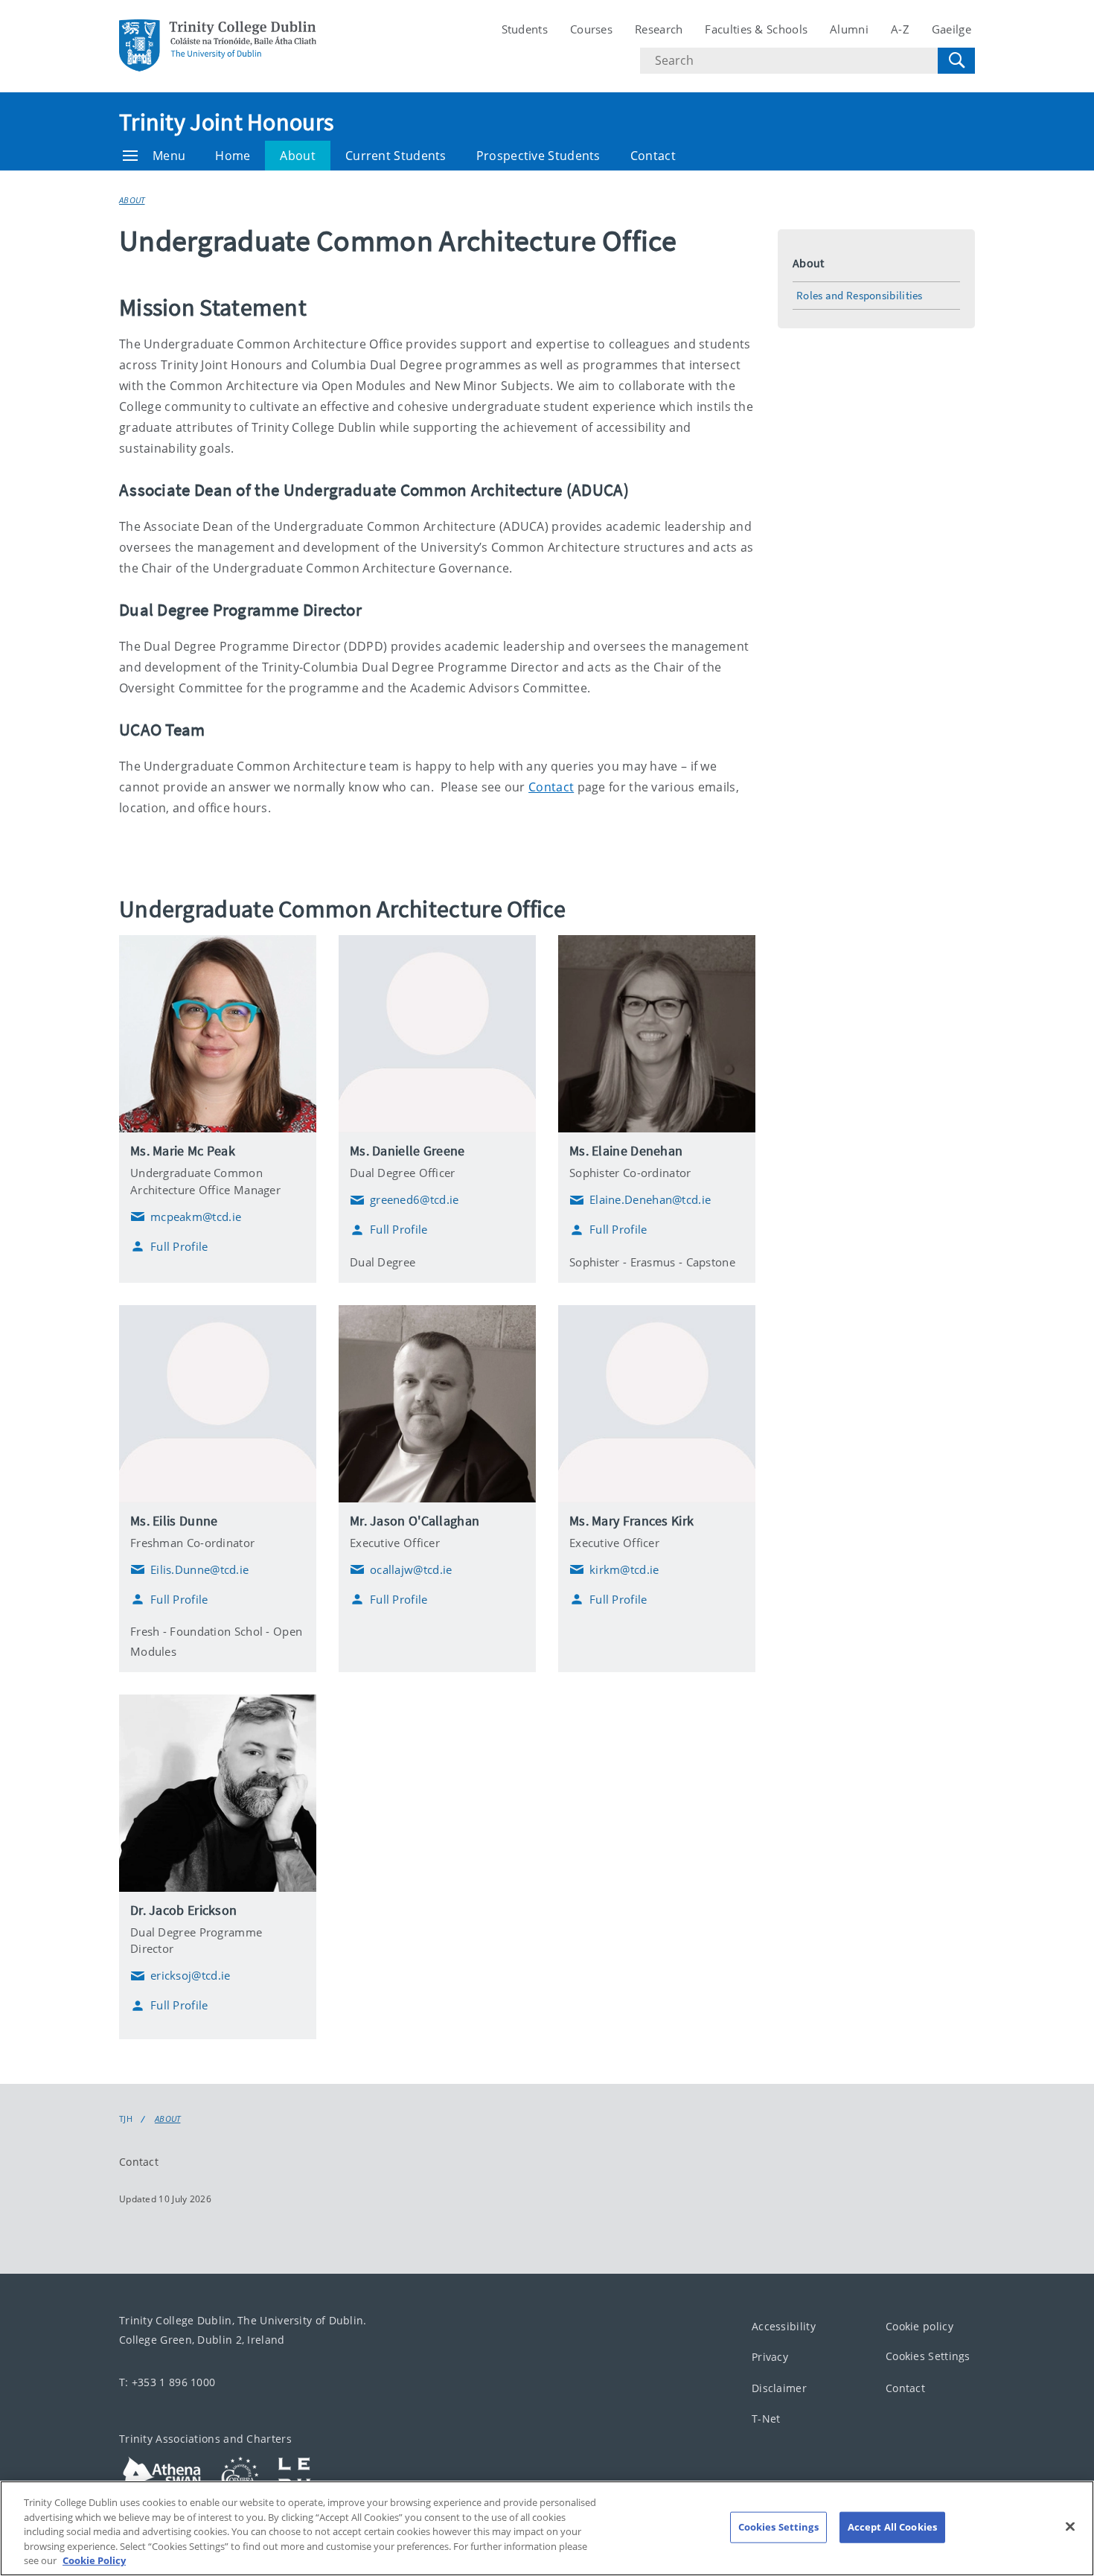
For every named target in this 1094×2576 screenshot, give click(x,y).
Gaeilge (951, 29)
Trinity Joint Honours (226, 122)
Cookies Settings (928, 2356)
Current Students (396, 156)
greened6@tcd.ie (404, 1200)
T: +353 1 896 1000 (167, 2382)
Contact (653, 156)
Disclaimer (779, 2388)
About (298, 156)
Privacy (770, 2357)
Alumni (849, 29)
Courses (591, 29)
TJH (126, 2119)
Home (233, 156)
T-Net (766, 2419)
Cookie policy (919, 2326)
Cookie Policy (94, 2560)
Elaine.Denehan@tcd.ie (640, 1200)
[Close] (1070, 2527)
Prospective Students (538, 156)
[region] (547, 2528)
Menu (169, 156)
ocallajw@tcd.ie (401, 1569)
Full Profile (179, 1246)
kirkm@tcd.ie (614, 1569)
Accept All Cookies (892, 2527)
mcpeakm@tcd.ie (186, 1217)
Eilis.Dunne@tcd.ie (189, 1569)
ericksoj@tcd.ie (180, 1976)
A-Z (900, 29)
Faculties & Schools (756, 29)
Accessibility (784, 2326)
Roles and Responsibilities (860, 295)
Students (525, 29)
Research (659, 29)
